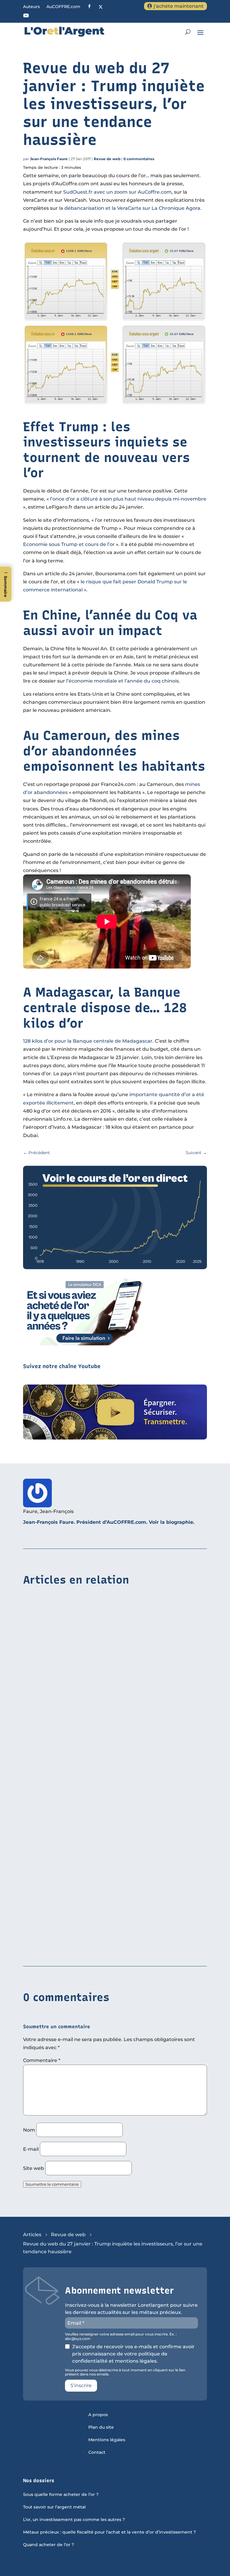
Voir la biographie (171, 1522)
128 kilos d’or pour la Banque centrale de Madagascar (88, 1041)
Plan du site (101, 2427)
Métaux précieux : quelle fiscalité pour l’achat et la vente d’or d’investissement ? (109, 2532)
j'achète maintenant (179, 6)
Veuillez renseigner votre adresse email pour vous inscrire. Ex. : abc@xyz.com (121, 2336)
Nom (29, 2130)
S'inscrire (81, 2385)
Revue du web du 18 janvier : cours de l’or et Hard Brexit (93, 1710)
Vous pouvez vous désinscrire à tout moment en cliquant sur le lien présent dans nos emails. (125, 2372)
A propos (98, 2415)
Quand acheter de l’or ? (49, 2545)
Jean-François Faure (49, 159)
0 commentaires (139, 159)
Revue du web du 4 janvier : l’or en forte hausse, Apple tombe (99, 1948)
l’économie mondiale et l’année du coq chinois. (123, 681)
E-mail (31, 2149)
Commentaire (42, 2060)
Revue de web (107, 159)
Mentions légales (107, 2440)
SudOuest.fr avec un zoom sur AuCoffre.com (117, 192)
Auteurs (31, 7)
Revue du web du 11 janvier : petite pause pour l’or (87, 1835)
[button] (6, 584)
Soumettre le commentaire (52, 2184)
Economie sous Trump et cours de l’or (69, 544)
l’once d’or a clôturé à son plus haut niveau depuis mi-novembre (128, 499)
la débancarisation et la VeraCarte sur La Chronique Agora (130, 208)
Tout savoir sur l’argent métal (54, 2507)
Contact (97, 2453)
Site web (34, 2168)
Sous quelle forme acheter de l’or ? (61, 2495)
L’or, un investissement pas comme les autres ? (74, 2520)
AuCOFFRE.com (63, 7)
